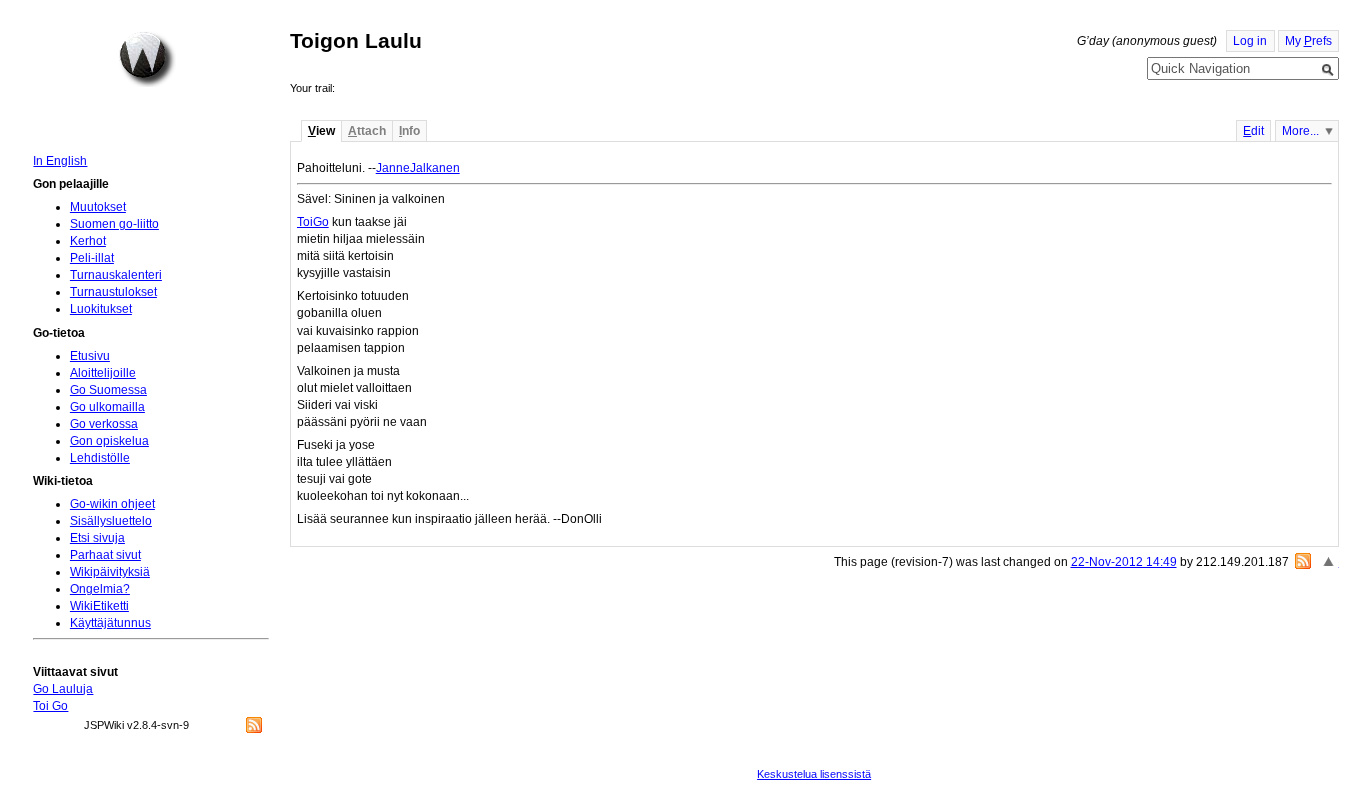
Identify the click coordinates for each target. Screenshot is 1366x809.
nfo (409, 131)
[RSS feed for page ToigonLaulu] (1303, 561)
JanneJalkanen (418, 168)
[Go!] (1328, 70)
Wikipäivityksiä (110, 572)
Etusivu (90, 356)
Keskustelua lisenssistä (814, 774)
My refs (1308, 41)
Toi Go (50, 706)
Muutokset (98, 207)
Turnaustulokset (113, 292)
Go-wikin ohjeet (112, 504)
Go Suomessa (108, 390)
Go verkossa (104, 424)
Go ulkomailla (107, 407)
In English (60, 161)
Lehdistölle (100, 458)
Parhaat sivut (105, 555)
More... (1300, 131)
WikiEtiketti (99, 606)
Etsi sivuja (97, 538)
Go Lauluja (63, 689)
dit (1253, 131)
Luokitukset (101, 309)
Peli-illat (92, 258)
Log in (1250, 41)
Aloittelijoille (103, 373)
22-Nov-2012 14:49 (1124, 562)
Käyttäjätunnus (110, 623)
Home (147, 59)
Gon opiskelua (109, 441)
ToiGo (313, 222)
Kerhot (88, 241)
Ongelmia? (100, 589)
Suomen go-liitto (114, 224)
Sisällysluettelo (111, 521)
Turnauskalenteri (116, 275)
